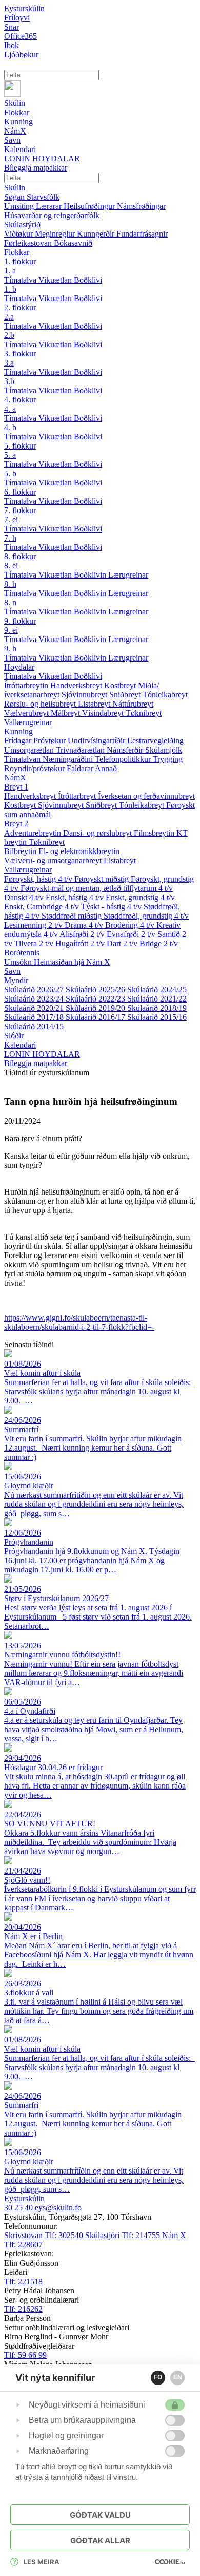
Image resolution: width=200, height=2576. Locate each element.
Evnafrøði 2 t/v (132, 934)
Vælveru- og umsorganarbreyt (54, 860)
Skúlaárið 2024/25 (157, 989)
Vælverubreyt (27, 713)
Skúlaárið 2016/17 (96, 1017)
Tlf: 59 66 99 (25, 2355)
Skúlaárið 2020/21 (35, 1008)
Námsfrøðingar (141, 206)
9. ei (11, 630)
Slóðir (14, 1036)
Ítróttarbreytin (27, 685)
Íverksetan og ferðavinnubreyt (146, 796)
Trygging (168, 759)
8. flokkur (20, 556)
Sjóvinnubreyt (85, 695)
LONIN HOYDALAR (42, 1054)
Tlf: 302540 (45, 2235)
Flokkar (17, 252)
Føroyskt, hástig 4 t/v (39, 879)
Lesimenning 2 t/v (34, 925)
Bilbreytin (21, 851)
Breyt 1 (16, 787)
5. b (10, 473)
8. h (10, 584)
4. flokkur (20, 400)
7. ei (11, 519)
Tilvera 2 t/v (35, 943)
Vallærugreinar (28, 722)
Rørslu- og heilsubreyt (41, 704)
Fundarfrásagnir (142, 234)
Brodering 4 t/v (131, 925)
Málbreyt (66, 713)
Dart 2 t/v (123, 943)
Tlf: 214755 (124, 2235)
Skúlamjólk (164, 750)
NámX (15, 778)
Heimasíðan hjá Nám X (72, 962)
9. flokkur (20, 621)
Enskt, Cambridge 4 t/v (43, 907)
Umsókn (19, 962)
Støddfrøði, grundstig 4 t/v (146, 916)
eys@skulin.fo (58, 2208)
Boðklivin (91, 575)
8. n (10, 602)
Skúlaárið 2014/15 (34, 1026)
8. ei (11, 566)
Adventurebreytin (34, 833)
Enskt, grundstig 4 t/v (140, 897)
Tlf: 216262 (23, 2309)
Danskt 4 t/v (25, 897)
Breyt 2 (16, 824)
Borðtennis (22, 953)
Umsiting (20, 206)
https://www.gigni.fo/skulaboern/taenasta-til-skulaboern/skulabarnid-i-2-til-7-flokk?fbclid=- (79, 1322)
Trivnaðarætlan (81, 750)
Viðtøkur (19, 234)
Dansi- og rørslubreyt (98, 833)
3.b (9, 381)
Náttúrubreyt (133, 704)
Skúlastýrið (22, 225)
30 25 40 (19, 2208)
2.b (9, 335)
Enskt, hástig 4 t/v (76, 897)
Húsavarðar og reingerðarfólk (52, 215)
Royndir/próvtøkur (35, 768)
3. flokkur (20, 354)
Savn (12, 971)
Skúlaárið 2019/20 (96, 1008)
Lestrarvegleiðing (155, 741)
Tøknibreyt (144, 713)
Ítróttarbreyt (78, 796)
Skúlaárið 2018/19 (157, 1008)
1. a (10, 271)
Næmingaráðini (69, 759)
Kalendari (20, 1045)
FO (158, 2377)
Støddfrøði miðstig (73, 916)
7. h (10, 538)
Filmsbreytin (155, 833)
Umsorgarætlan (30, 750)
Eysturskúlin (24, 8)
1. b (10, 289)
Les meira (42, 2562)
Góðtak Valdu (100, 2515)
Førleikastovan (29, 243)
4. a (10, 409)
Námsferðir (126, 750)
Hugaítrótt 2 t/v (81, 943)
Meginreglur (56, 234)
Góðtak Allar (100, 2540)
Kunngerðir (97, 234)
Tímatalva (21, 280)
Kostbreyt (121, 685)
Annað (106, 768)
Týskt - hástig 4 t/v (112, 907)
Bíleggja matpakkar (36, 1063)
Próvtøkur (51, 741)
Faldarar (81, 768)
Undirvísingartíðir (97, 741)
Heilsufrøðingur (90, 206)
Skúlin (15, 188)
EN (178, 2377)
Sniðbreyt (126, 695)
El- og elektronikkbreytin (79, 851)
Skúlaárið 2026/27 (35, 989)
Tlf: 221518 (23, 2281)
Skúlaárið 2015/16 (157, 1017)
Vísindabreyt (104, 713)
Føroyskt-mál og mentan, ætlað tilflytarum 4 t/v (97, 888)
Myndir (16, 980)
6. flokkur (20, 492)
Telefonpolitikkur (124, 759)
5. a (10, 455)
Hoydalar (19, 667)
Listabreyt (95, 704)
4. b (10, 427)
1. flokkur (20, 261)
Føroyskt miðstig (103, 879)
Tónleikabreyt (165, 695)
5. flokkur (20, 446)
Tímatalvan (23, 759)
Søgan (15, 197)
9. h (10, 648)
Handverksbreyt (77, 685)
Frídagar (19, 741)
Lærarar (50, 206)
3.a (9, 363)
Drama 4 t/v (85, 925)
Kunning (18, 731)
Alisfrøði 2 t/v (83, 934)
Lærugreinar (128, 575)
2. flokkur (20, 307)
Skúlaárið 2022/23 (96, 999)
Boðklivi (88, 280)
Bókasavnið (73, 243)
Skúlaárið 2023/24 (35, 999)
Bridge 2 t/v (159, 943)
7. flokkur (20, 510)
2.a (9, 317)
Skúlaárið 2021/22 (157, 999)
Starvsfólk (43, 197)
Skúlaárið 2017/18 (35, 1017)
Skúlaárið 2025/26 (96, 989)
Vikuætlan (56, 280)
